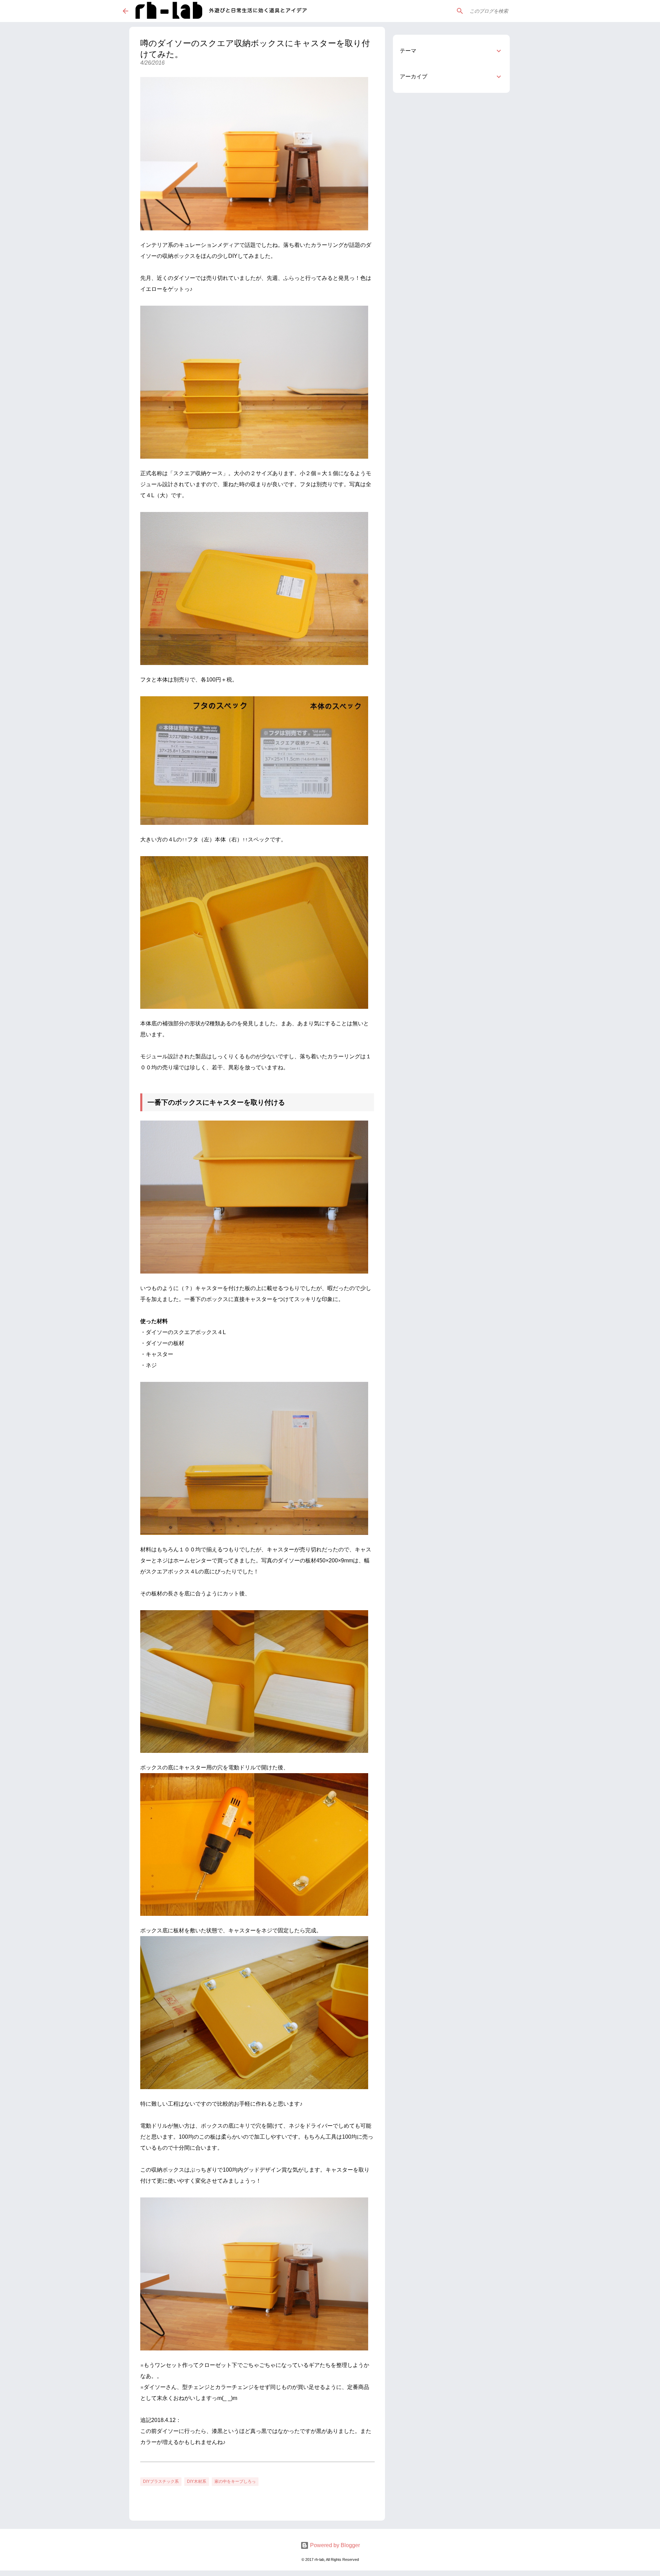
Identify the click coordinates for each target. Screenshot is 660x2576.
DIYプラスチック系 (161, 2481)
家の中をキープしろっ (235, 2481)
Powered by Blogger (334, 2545)
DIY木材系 (197, 2481)
